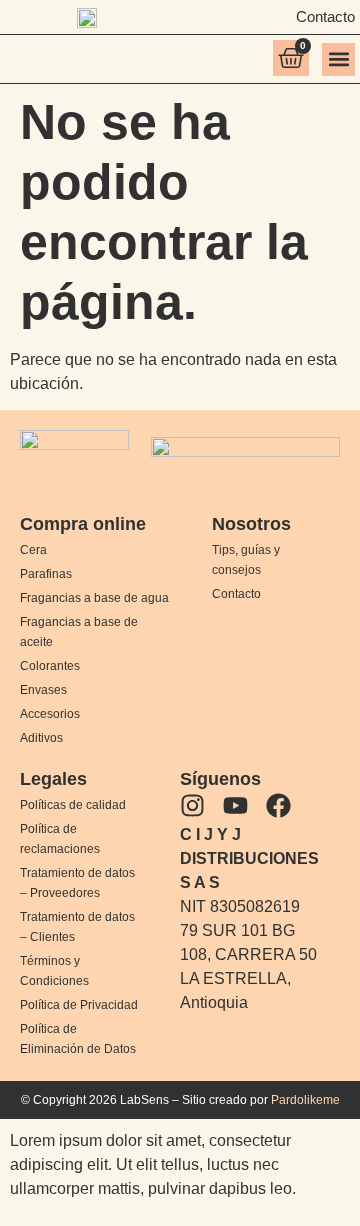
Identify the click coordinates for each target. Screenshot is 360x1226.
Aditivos (41, 738)
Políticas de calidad (73, 805)
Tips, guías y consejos (246, 560)
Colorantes (50, 666)
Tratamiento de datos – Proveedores (77, 883)
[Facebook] (278, 805)
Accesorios (50, 714)
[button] (338, 59)
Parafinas (46, 574)
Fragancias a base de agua (94, 598)
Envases (43, 690)
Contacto (236, 594)
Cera (33, 550)
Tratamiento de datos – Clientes (77, 927)
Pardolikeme (305, 1100)
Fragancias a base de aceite (79, 632)
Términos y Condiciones (54, 971)
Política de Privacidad (79, 1005)
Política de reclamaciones (60, 839)
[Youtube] (235, 805)
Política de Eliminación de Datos (78, 1039)
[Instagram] (192, 805)
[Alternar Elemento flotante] (287, 1173)
